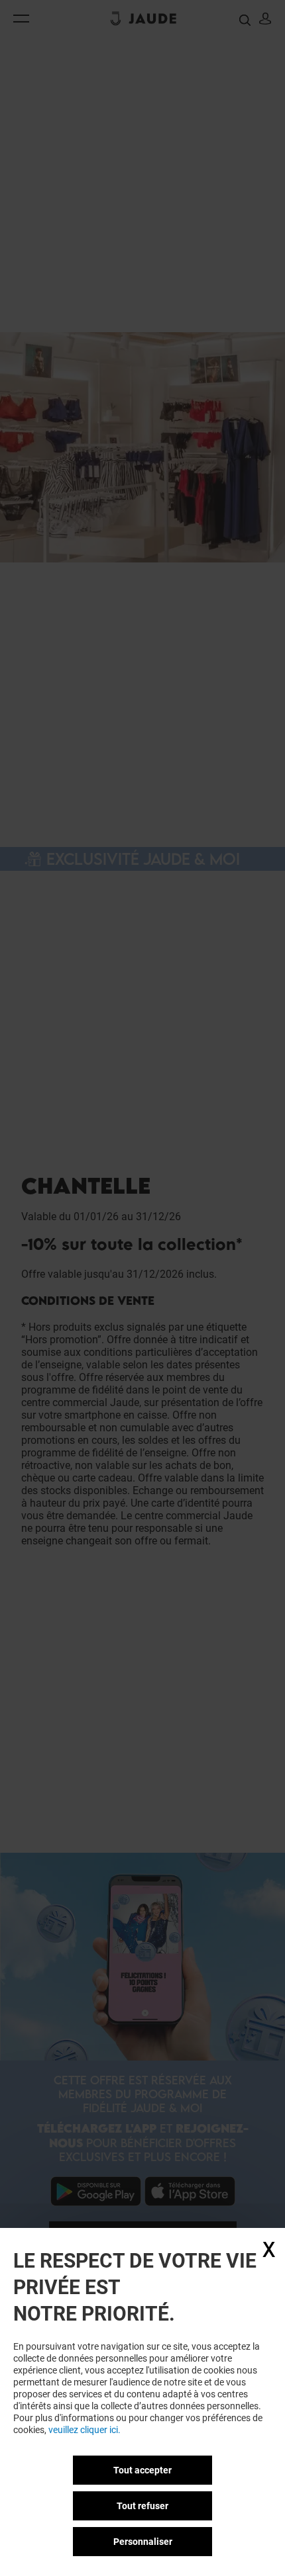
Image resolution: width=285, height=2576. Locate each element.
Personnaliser (143, 2542)
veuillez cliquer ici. (85, 2430)
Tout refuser (142, 2506)
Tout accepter (142, 2470)
